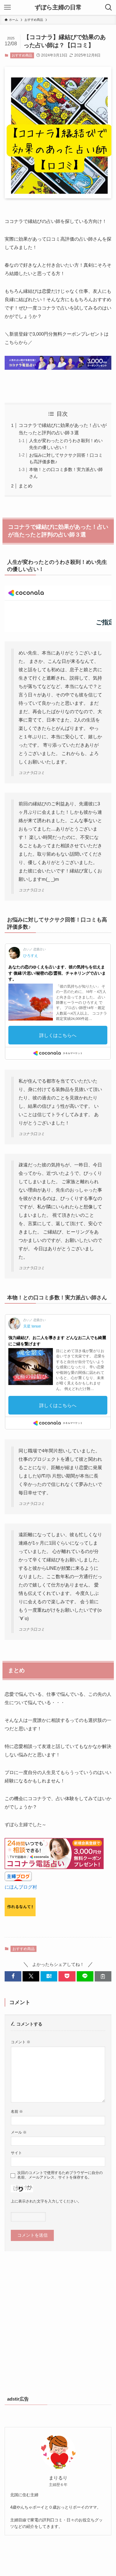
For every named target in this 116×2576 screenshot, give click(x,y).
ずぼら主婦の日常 (58, 8)
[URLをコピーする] (103, 1976)
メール (19, 2132)
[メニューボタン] (7, 7)
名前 (17, 2112)
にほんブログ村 (21, 1887)
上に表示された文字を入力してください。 (46, 2201)
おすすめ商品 (22, 55)
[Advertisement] (58, 2326)
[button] (13, 1976)
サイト (16, 2153)
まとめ (26, 486)
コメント (21, 2042)
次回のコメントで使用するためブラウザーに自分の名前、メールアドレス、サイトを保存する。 (60, 2175)
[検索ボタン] (109, 7)
